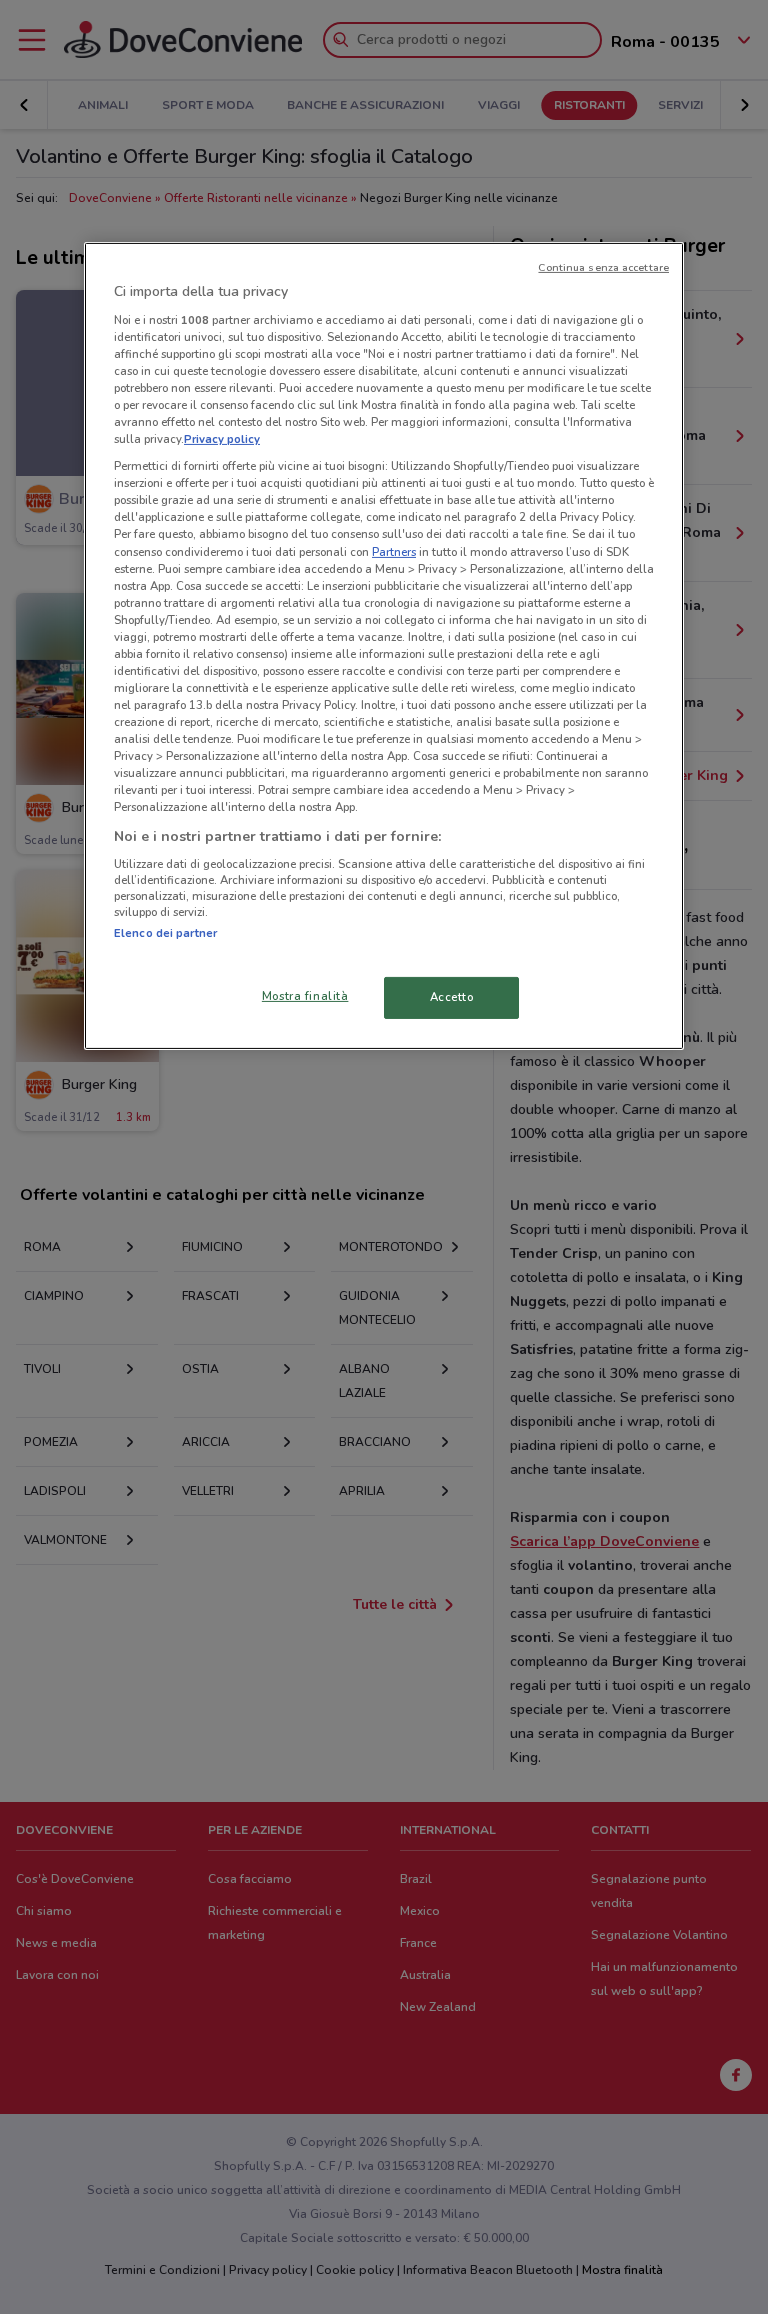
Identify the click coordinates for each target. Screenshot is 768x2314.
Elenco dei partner (165, 933)
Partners (394, 551)
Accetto (452, 997)
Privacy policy (222, 439)
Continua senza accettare (603, 267)
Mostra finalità (305, 996)
